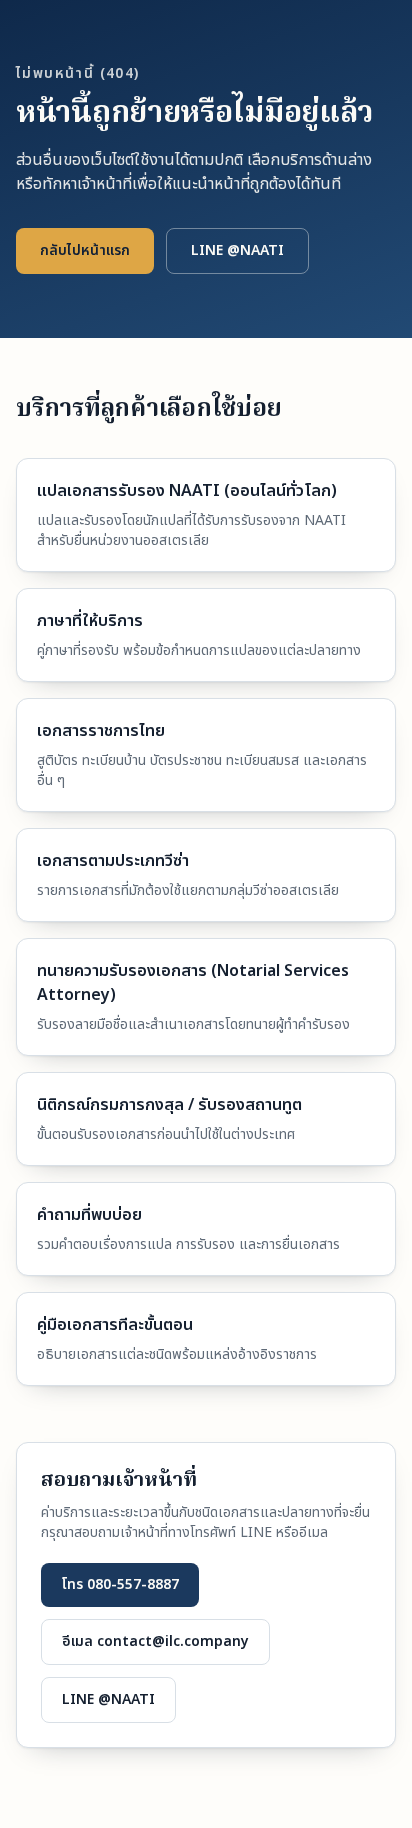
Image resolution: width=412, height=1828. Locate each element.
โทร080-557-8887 (120, 1584)
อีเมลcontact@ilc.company (155, 1641)
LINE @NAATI (237, 250)
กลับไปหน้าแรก (85, 250)
